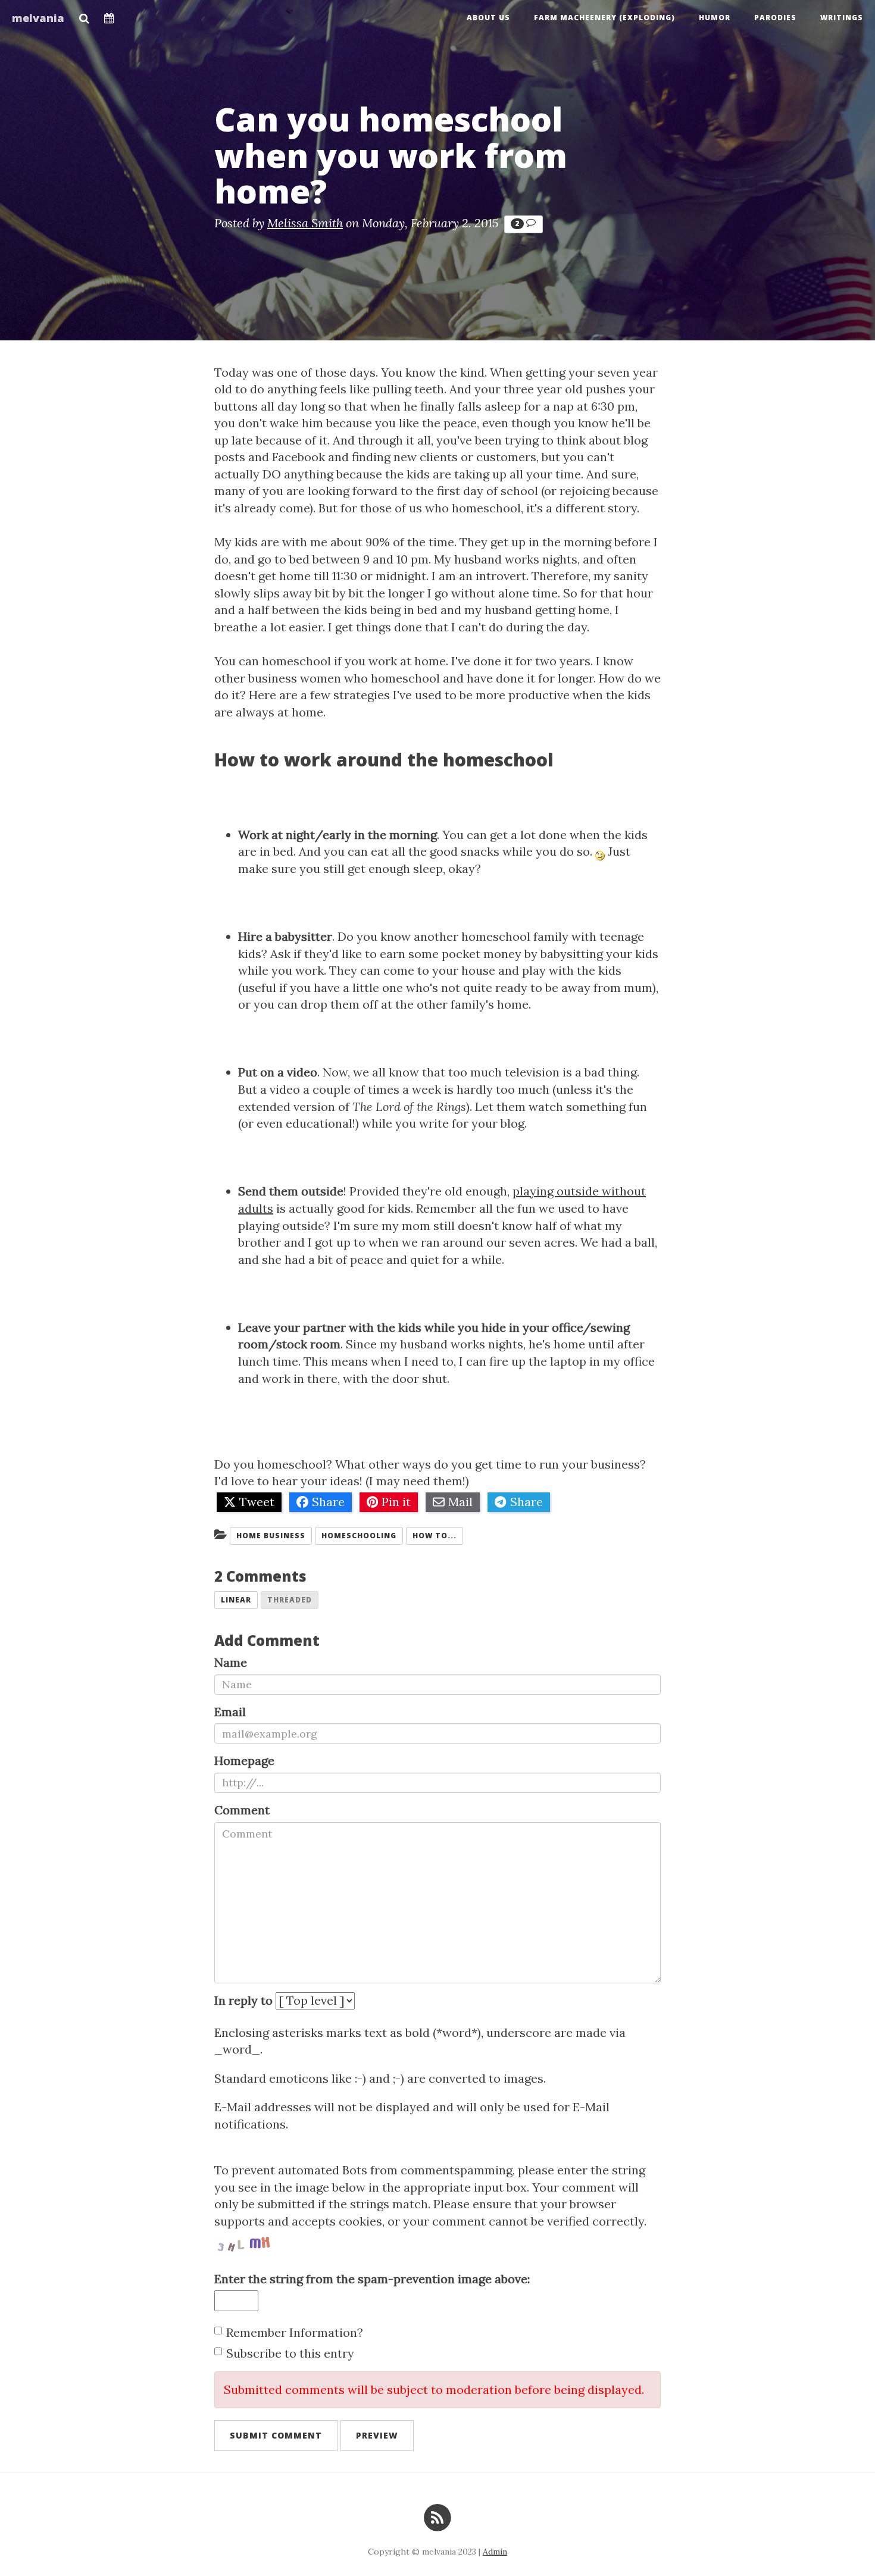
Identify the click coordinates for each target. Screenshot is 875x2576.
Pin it (396, 1502)
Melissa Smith (305, 223)
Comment (242, 1810)
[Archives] (109, 15)
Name (231, 1662)
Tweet (257, 1502)
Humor (715, 18)
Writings (842, 18)
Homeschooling (359, 1536)
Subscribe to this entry (290, 2353)
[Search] (84, 15)
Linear (236, 1600)
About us (488, 18)
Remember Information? (295, 2332)
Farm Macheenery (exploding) (604, 18)
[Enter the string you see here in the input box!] (250, 2242)
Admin (495, 2552)
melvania (38, 18)
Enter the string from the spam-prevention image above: (372, 2279)
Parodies (775, 18)
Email (230, 1712)
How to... (435, 1536)
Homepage (244, 1760)
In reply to (243, 2000)
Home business (271, 1536)
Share (328, 1502)
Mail (460, 1502)
